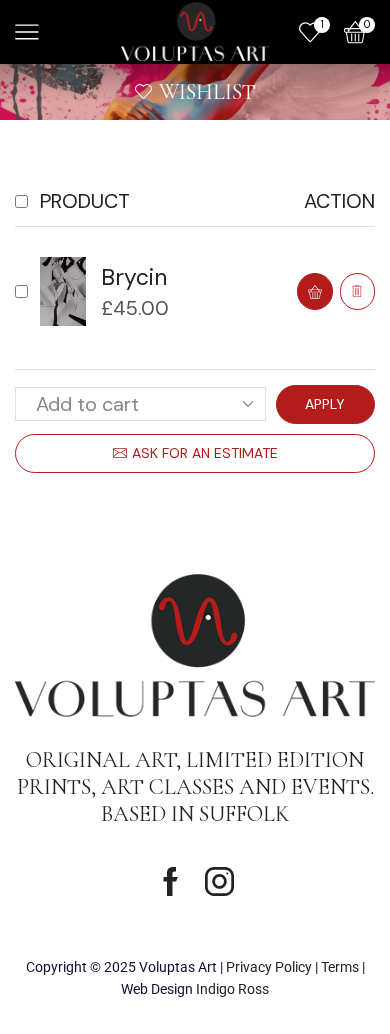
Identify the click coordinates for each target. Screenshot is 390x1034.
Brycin (134, 277)
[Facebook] (170, 881)
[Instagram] (219, 881)
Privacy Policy (269, 967)
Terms (340, 967)
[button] (315, 291)
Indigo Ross (232, 989)
